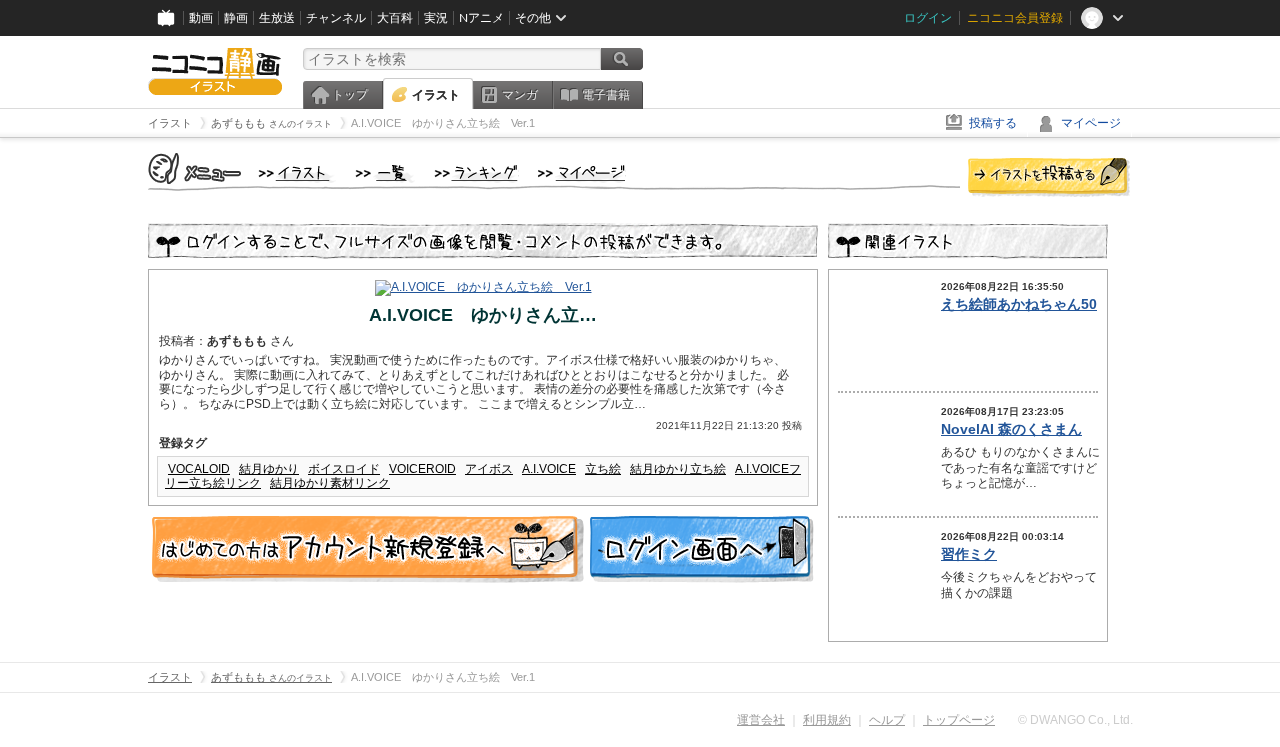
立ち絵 (603, 469)
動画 (201, 18)
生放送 (277, 18)
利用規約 (827, 720)
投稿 (1049, 178)
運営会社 (761, 720)
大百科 (395, 18)
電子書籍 (606, 95)
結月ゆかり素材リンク (330, 483)
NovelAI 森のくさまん (1011, 429)
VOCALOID (199, 469)
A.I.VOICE (549, 469)
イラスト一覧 (385, 174)
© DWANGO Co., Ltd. (1075, 720)
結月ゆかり (269, 469)
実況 (436, 18)
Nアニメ (481, 18)
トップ (350, 95)
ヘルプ (887, 720)
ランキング (476, 174)
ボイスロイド (344, 469)
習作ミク (969, 554)
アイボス (489, 469)
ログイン (928, 18)
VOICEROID (422, 469)
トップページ (959, 720)
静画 (236, 18)
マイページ (1091, 123)
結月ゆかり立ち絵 (678, 469)
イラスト (436, 95)
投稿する (993, 123)
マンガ (520, 95)
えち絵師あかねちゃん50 (1019, 304)
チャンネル (336, 18)
